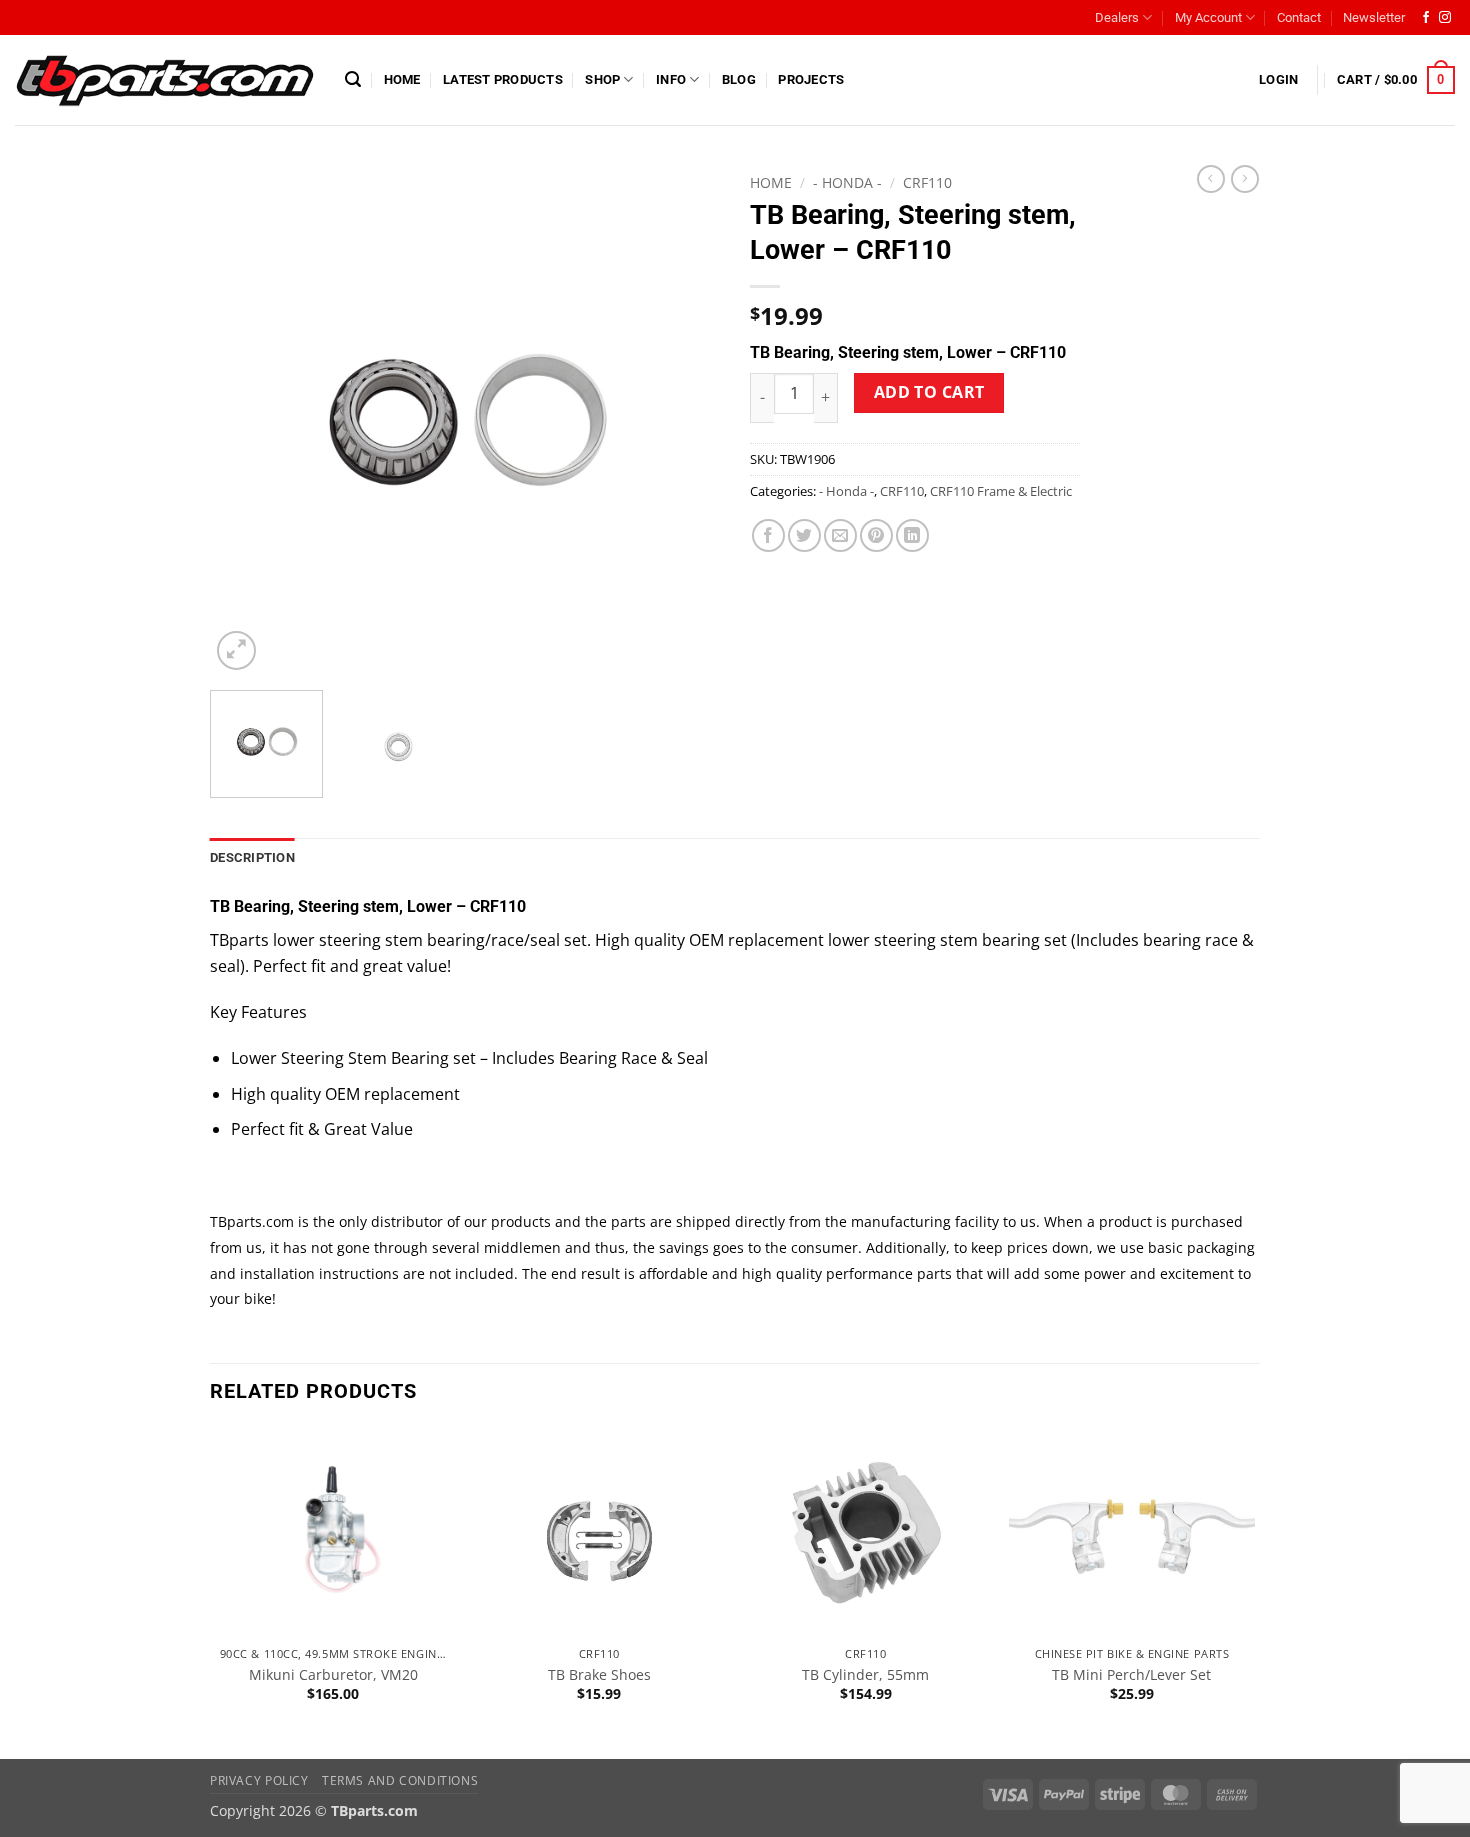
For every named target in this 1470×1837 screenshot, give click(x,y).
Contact (1299, 17)
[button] (353, 79)
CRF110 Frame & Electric (1001, 491)
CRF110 (927, 182)
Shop (602, 79)
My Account (1208, 17)
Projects (811, 79)
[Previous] (245, 420)
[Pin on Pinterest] (876, 535)
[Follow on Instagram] (1445, 18)
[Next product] (1211, 179)
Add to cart (929, 392)
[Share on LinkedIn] (912, 535)
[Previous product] (1245, 179)
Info (671, 79)
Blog (739, 79)
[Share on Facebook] (768, 535)
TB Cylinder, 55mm (865, 1675)
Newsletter (1374, 17)
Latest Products (503, 79)
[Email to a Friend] (840, 535)
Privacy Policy (259, 1780)
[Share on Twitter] (804, 535)
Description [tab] (252, 857)
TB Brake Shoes (599, 1675)
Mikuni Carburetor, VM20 (333, 1675)
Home (402, 79)
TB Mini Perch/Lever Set (1131, 1675)
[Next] (685, 420)
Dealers (1117, 17)
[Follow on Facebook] (1426, 18)
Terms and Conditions (400, 1780)
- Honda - (847, 182)
